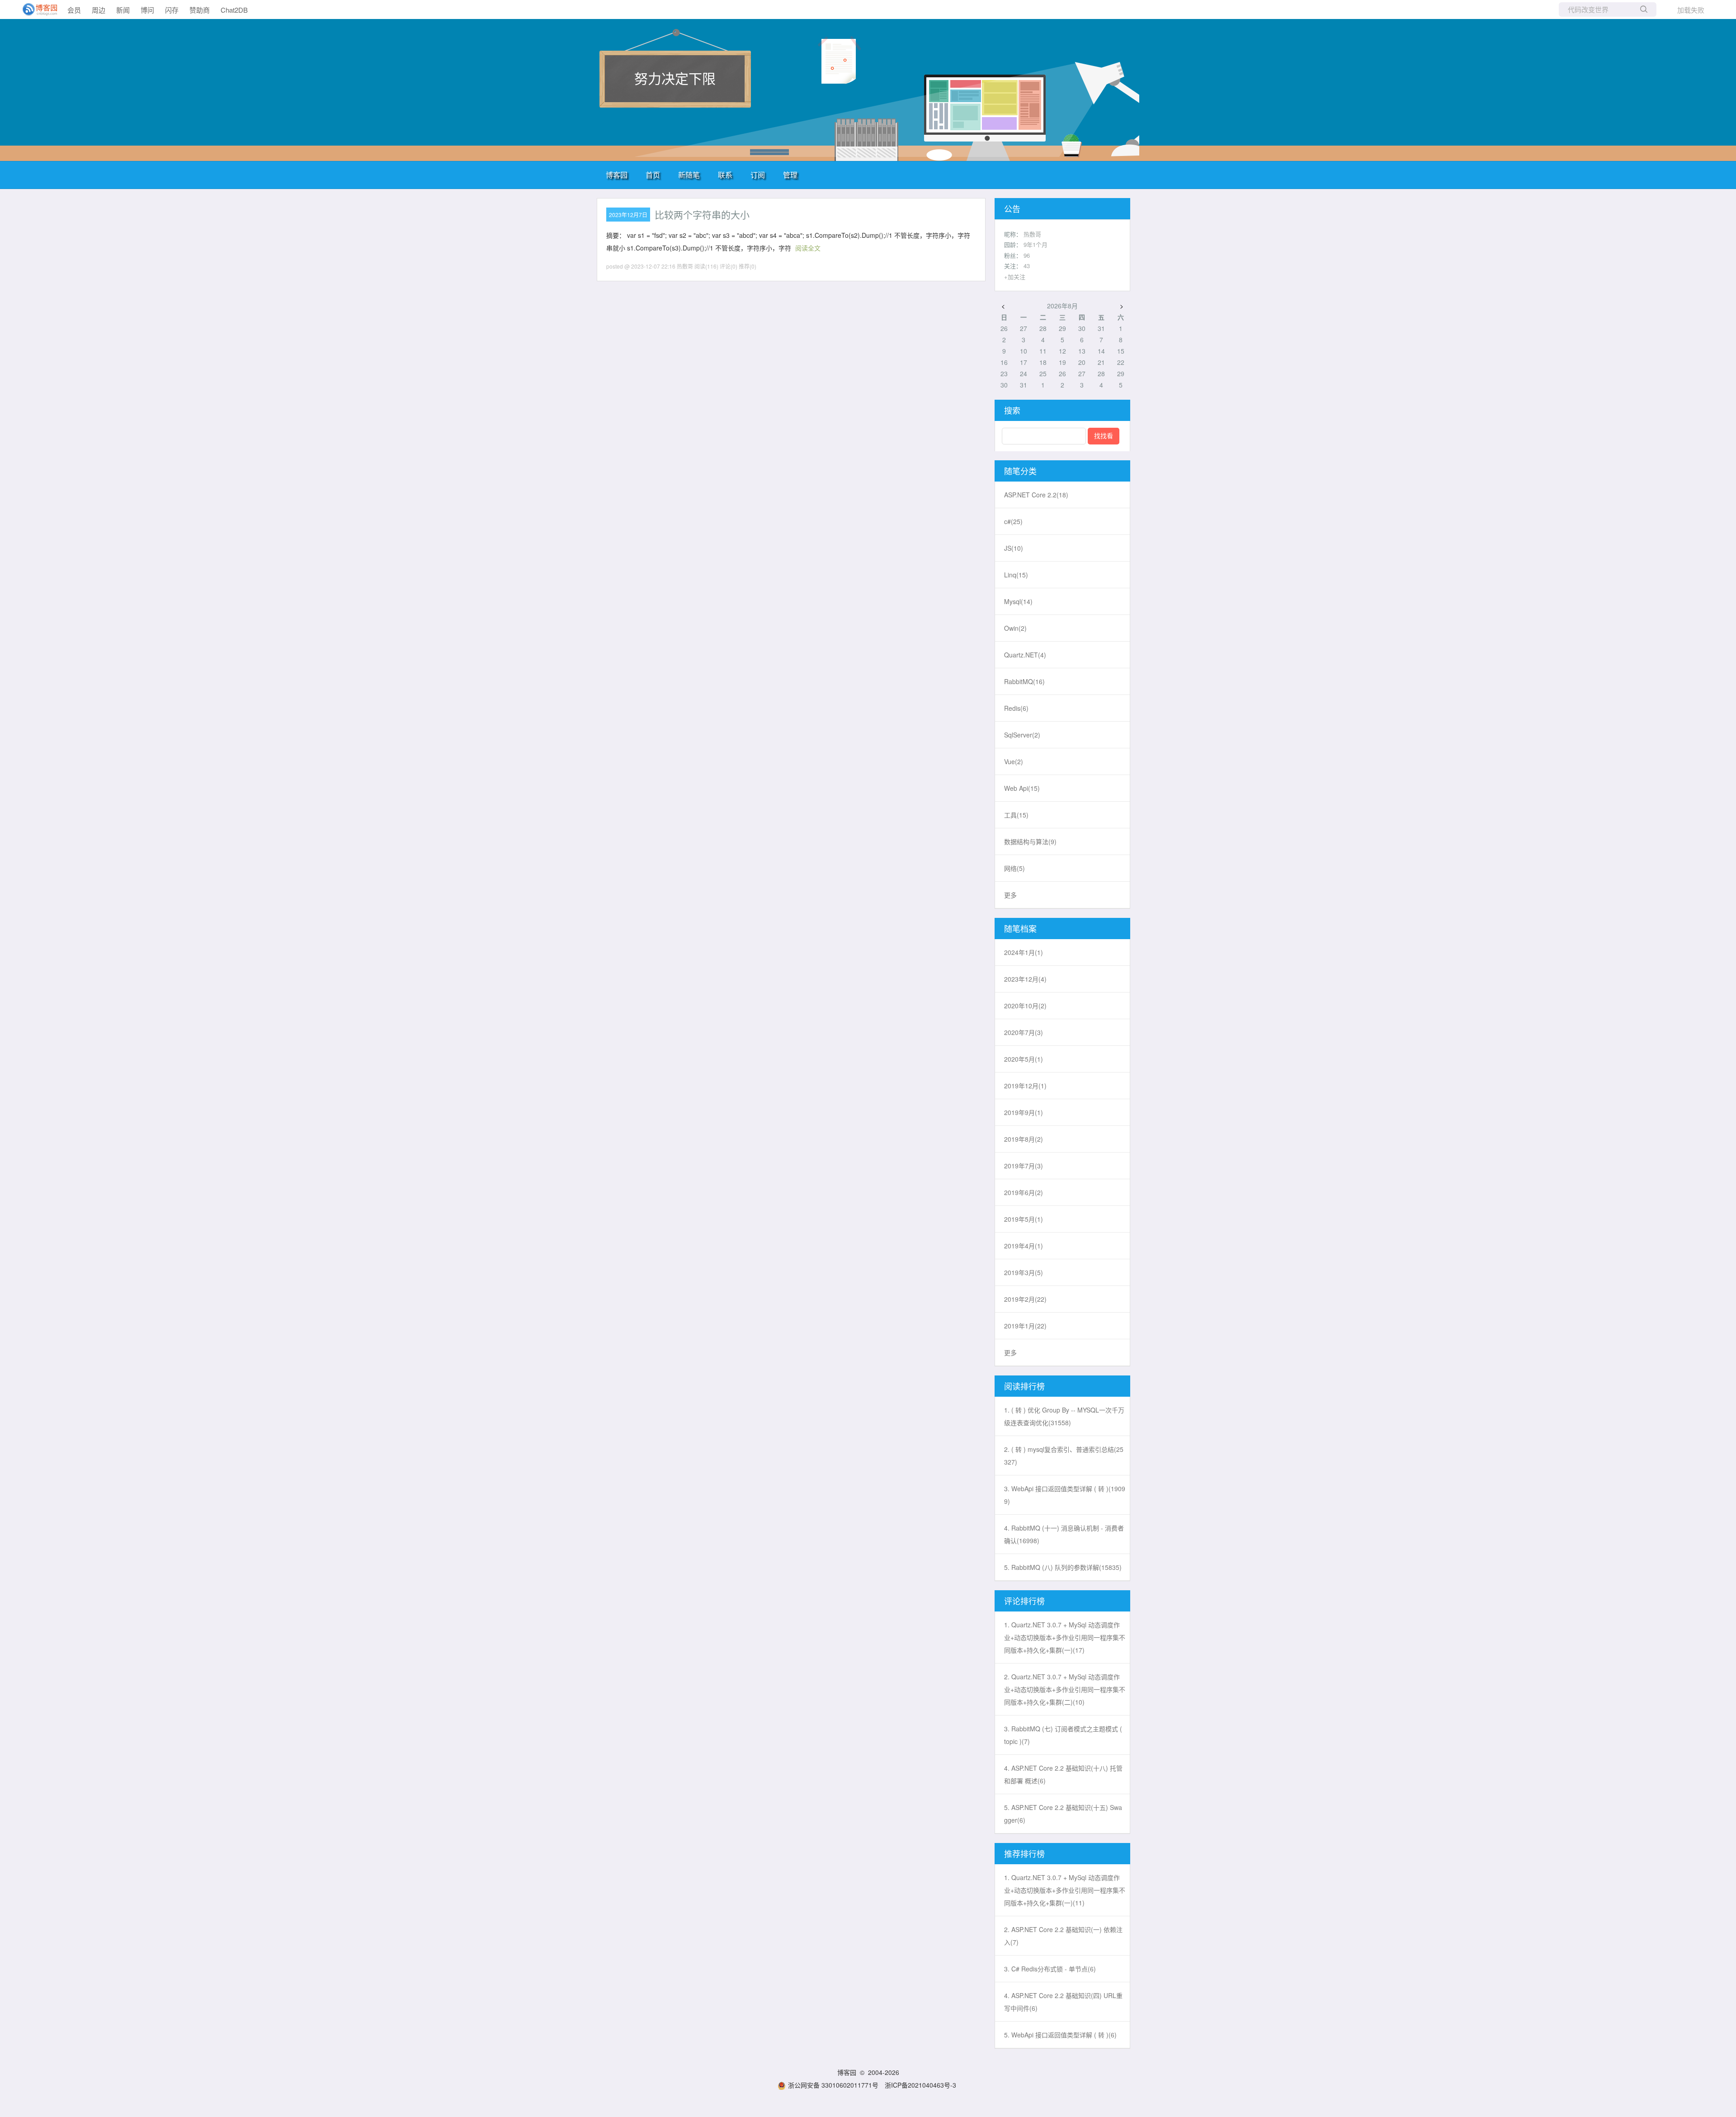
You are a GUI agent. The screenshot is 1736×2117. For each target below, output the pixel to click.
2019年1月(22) (1025, 1326)
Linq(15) (1016, 575)
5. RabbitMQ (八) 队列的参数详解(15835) (1063, 1567)
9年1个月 (1035, 244)
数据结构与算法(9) (1030, 841)
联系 (725, 175)
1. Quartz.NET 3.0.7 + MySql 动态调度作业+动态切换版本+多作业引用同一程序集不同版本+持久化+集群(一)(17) (1065, 1637)
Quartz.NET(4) (1025, 655)
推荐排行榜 (1024, 1853)
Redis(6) (1016, 708)
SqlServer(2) (1022, 735)
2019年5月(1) (1024, 1219)
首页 (653, 175)
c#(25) (1013, 521)
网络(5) (1014, 868)
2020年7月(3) (1024, 1032)
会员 (74, 10)
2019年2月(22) (1025, 1299)
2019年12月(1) (1025, 1086)
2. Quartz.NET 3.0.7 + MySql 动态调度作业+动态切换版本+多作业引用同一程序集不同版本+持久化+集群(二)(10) (1065, 1689)
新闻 (123, 10)
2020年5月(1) (1024, 1059)
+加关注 (1015, 276)
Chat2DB (234, 10)
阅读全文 (808, 248)
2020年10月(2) (1025, 1006)
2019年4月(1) (1024, 1246)
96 (1027, 255)
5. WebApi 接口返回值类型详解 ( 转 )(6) (1060, 2035)
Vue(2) (1014, 761)
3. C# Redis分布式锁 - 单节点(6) (1050, 1969)
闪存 (172, 10)
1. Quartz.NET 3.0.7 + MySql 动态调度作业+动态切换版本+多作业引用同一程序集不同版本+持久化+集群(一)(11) (1065, 1890)
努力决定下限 (675, 78)
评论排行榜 (1024, 1601)
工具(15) (1016, 815)
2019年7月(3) (1024, 1166)
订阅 (758, 175)
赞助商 (200, 10)
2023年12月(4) (1025, 979)
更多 (1010, 895)
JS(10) (1014, 548)
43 (1027, 266)
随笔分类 (1020, 471)
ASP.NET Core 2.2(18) (1036, 495)
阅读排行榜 (1024, 1386)
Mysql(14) (1018, 601)
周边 (99, 10)
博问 (147, 10)
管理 (790, 175)
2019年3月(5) (1024, 1272)
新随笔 (689, 175)
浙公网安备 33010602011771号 (833, 2085)
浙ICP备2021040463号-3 (920, 2085)
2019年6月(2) (1024, 1192)
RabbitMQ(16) (1024, 681)
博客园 (617, 175)
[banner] (36, 9)
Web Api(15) (1022, 788)
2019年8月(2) (1024, 1139)
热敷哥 (1032, 234)
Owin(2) (1015, 628)
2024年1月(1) (1024, 952)
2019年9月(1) (1024, 1112)
